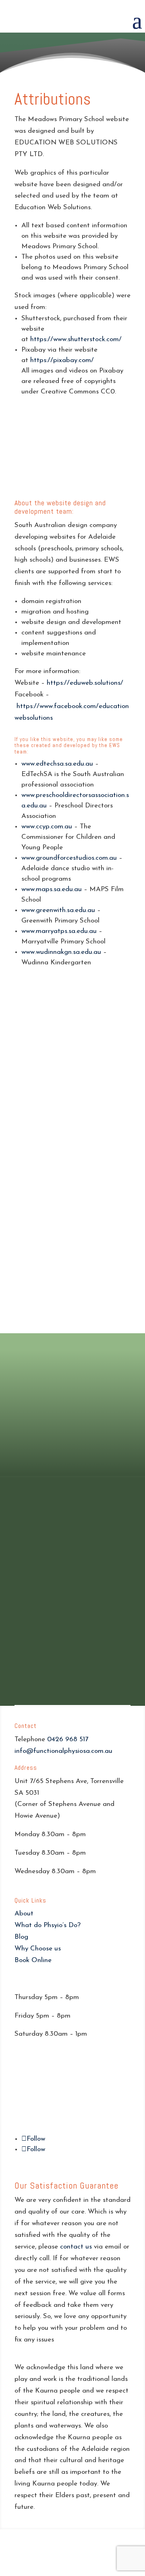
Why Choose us (38, 1949)
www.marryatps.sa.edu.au (59, 931)
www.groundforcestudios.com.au (69, 858)
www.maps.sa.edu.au (52, 889)
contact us (76, 2247)
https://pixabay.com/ (62, 360)
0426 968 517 (68, 1739)
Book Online (33, 1960)
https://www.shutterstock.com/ (76, 339)
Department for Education (59, 1409)
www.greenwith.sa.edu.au (58, 910)
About (24, 1914)
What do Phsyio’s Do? (48, 1925)
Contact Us (72, 1453)
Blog (21, 1937)
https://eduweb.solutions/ (85, 683)
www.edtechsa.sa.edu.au (57, 764)
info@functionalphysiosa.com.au (63, 1751)
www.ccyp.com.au (47, 827)
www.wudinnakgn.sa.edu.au (61, 952)
